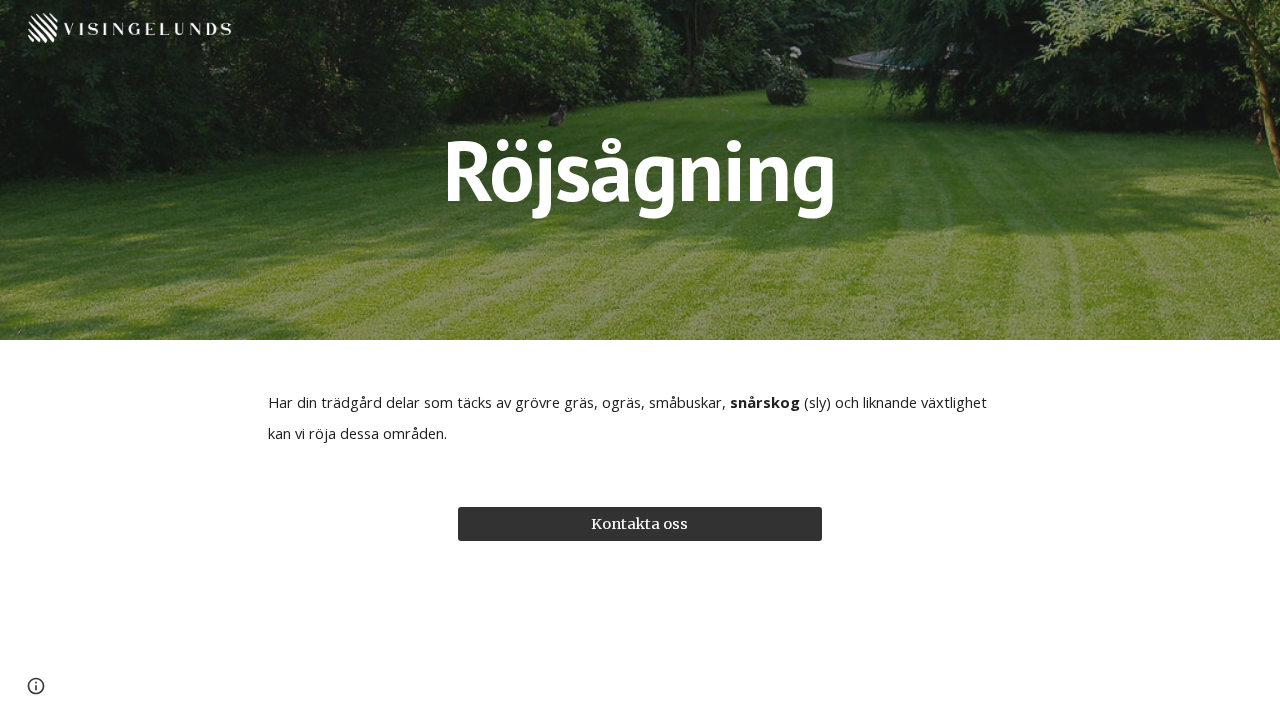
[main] (640, 169)
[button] (36, 686)
